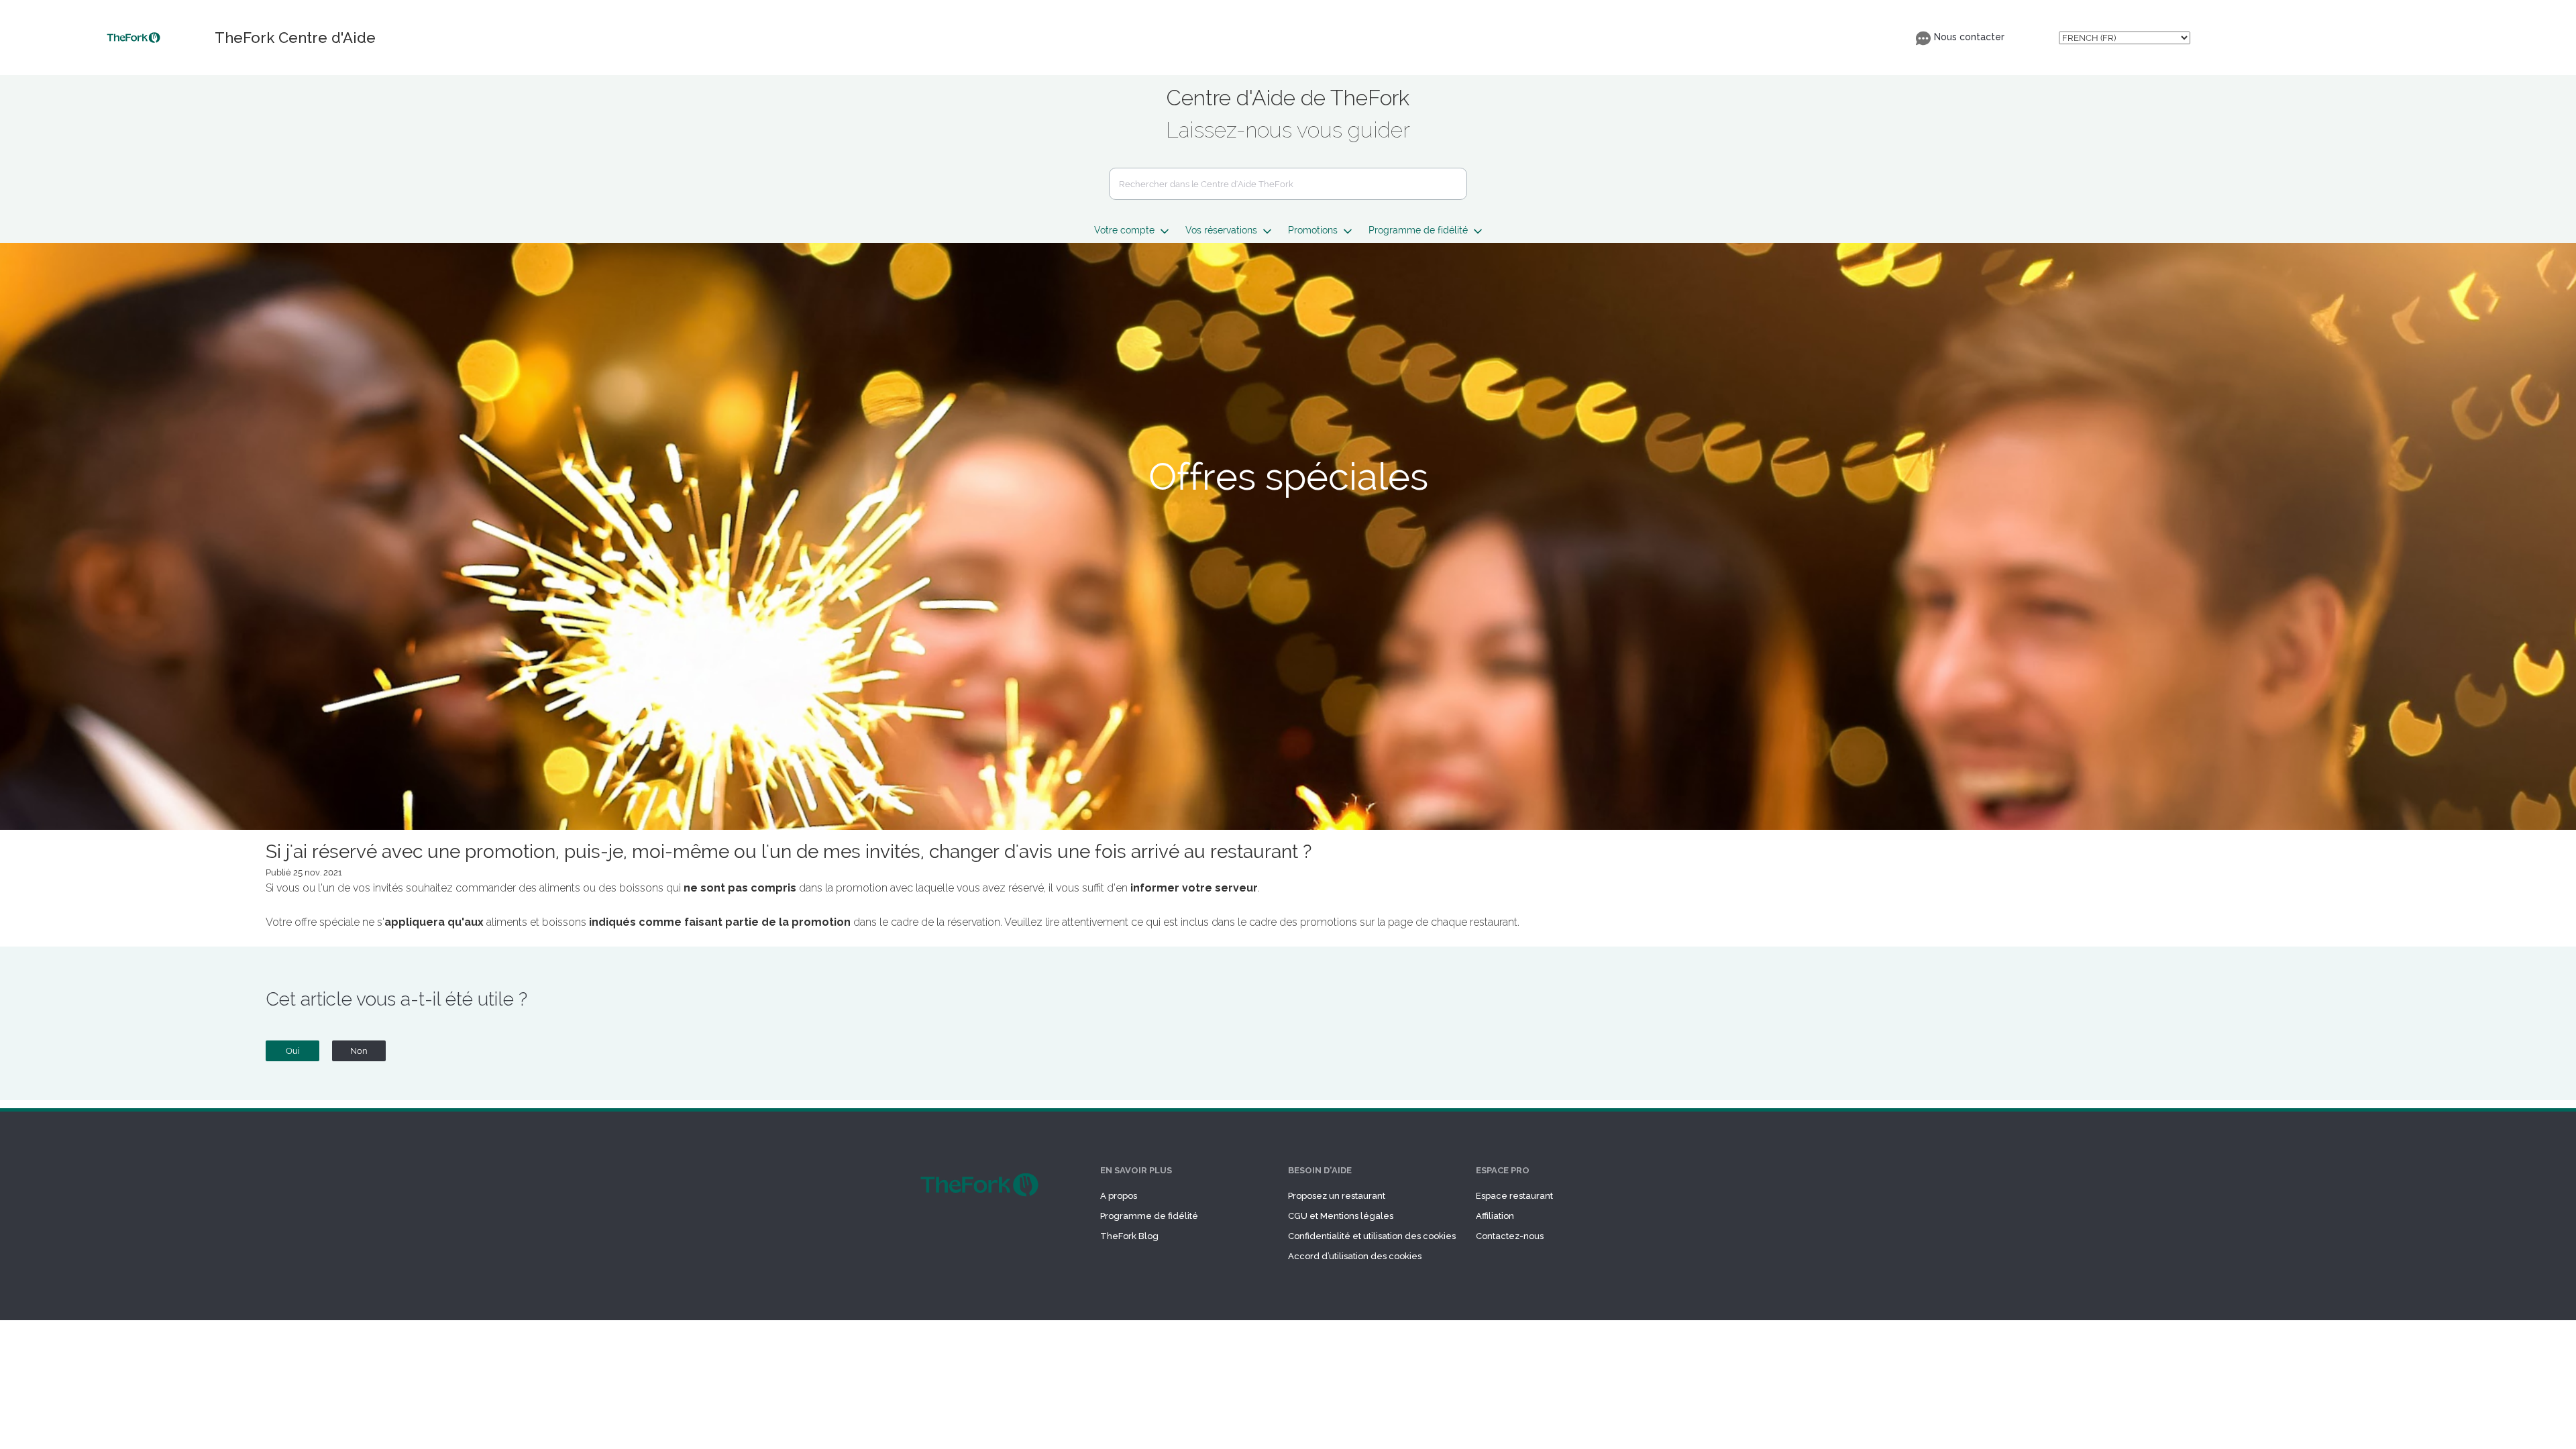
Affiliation (1495, 1216)
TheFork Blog (1129, 1236)
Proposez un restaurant (1337, 1196)
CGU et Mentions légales (1341, 1216)
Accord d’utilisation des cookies (1355, 1256)
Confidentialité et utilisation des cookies (1372, 1236)
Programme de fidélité (1149, 1216)
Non (359, 1051)
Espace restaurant (1514, 1196)
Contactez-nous (1510, 1236)
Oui (293, 1051)
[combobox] (1288, 184)
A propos (1119, 1196)
